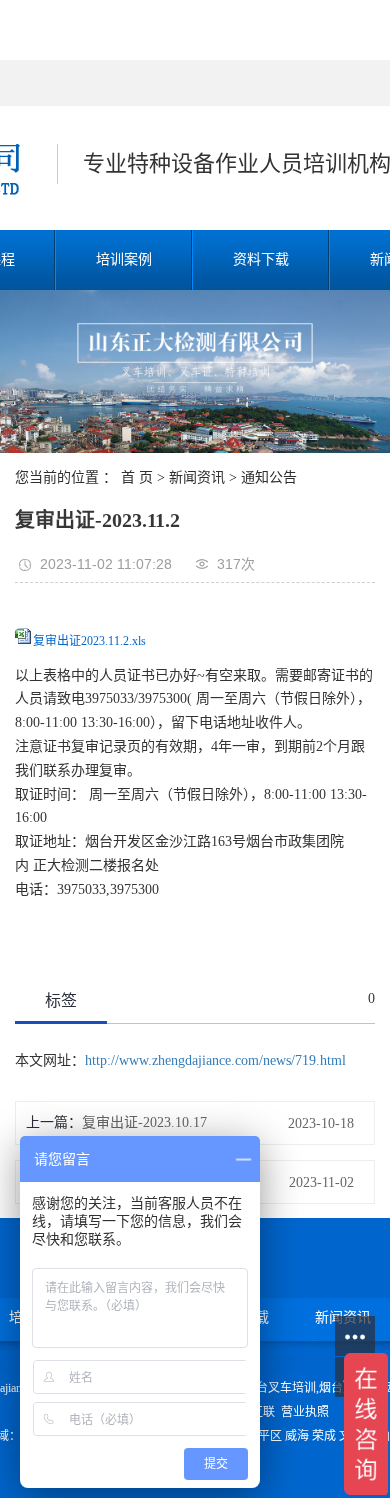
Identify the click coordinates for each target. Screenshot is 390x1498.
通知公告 (269, 477)
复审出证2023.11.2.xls (89, 641)
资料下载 (261, 259)
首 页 (137, 477)
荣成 (324, 1436)
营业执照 (305, 1412)
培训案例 (124, 259)
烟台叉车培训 (280, 1388)
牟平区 (264, 1436)
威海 (297, 1436)
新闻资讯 (197, 477)
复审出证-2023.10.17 (144, 1122)
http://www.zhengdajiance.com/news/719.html (215, 1060)
